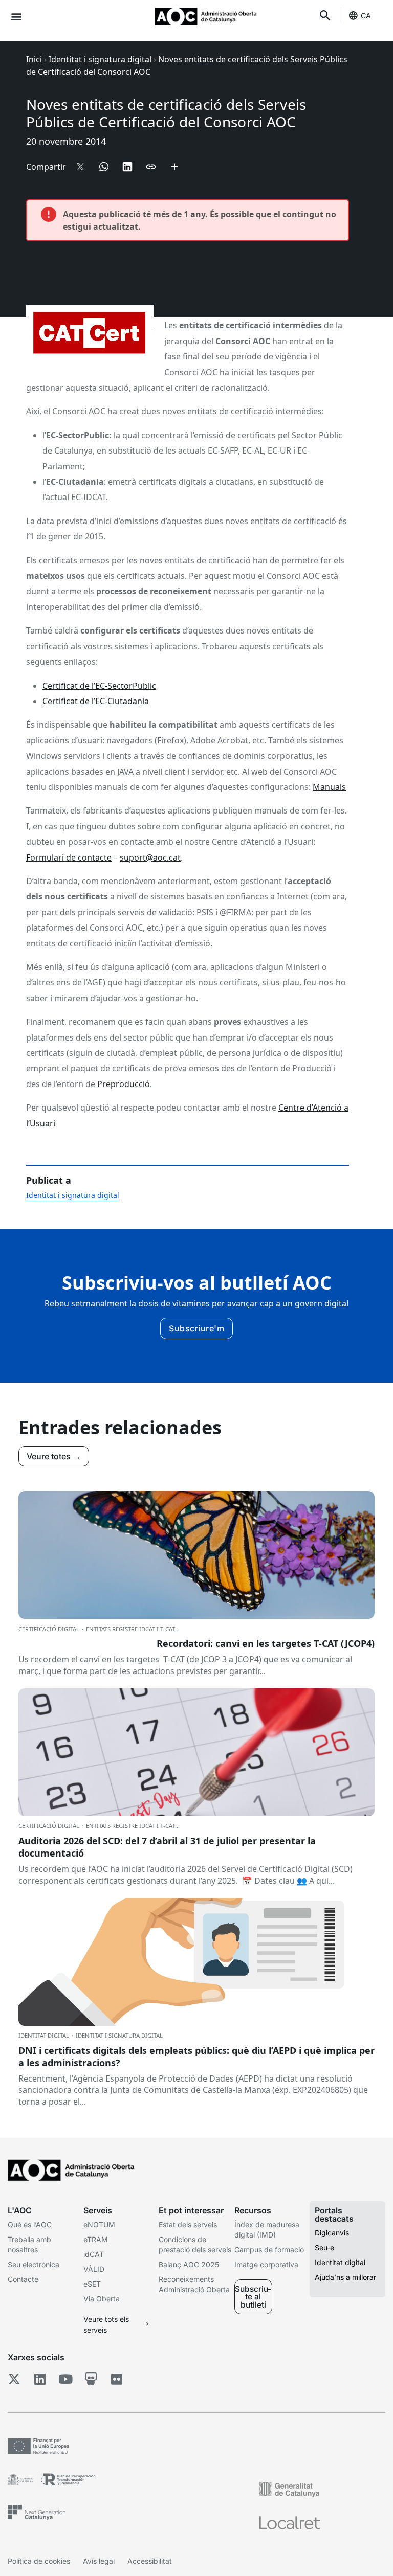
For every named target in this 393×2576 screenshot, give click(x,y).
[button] (16, 16)
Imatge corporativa (266, 2264)
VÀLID (94, 2269)
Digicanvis (332, 2233)
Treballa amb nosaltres (29, 2244)
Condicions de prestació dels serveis (195, 2244)
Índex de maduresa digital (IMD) (267, 2230)
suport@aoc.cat (150, 857)
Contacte (23, 2279)
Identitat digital (340, 2262)
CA (366, 16)
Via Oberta (102, 2299)
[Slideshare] (91, 2379)
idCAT (94, 2254)
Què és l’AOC (30, 2224)
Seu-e (324, 2247)
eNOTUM (99, 2224)
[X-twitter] (14, 2379)
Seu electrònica (34, 2264)
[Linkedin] (40, 2379)
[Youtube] (65, 2379)
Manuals (329, 787)
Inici (34, 59)
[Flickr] (116, 2379)
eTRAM (96, 2239)
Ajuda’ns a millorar (345, 2277)
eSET (92, 2284)
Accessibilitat (150, 2561)
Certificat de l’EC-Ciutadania (96, 701)
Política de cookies (39, 2561)
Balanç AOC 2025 (189, 2264)
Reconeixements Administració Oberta (194, 2284)
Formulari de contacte (69, 857)
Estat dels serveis (188, 2224)
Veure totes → (54, 1456)
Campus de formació (269, 2250)
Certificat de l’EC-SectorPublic (99, 686)
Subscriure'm (196, 1328)
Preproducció (124, 1084)
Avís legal (99, 2561)
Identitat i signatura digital (100, 59)
